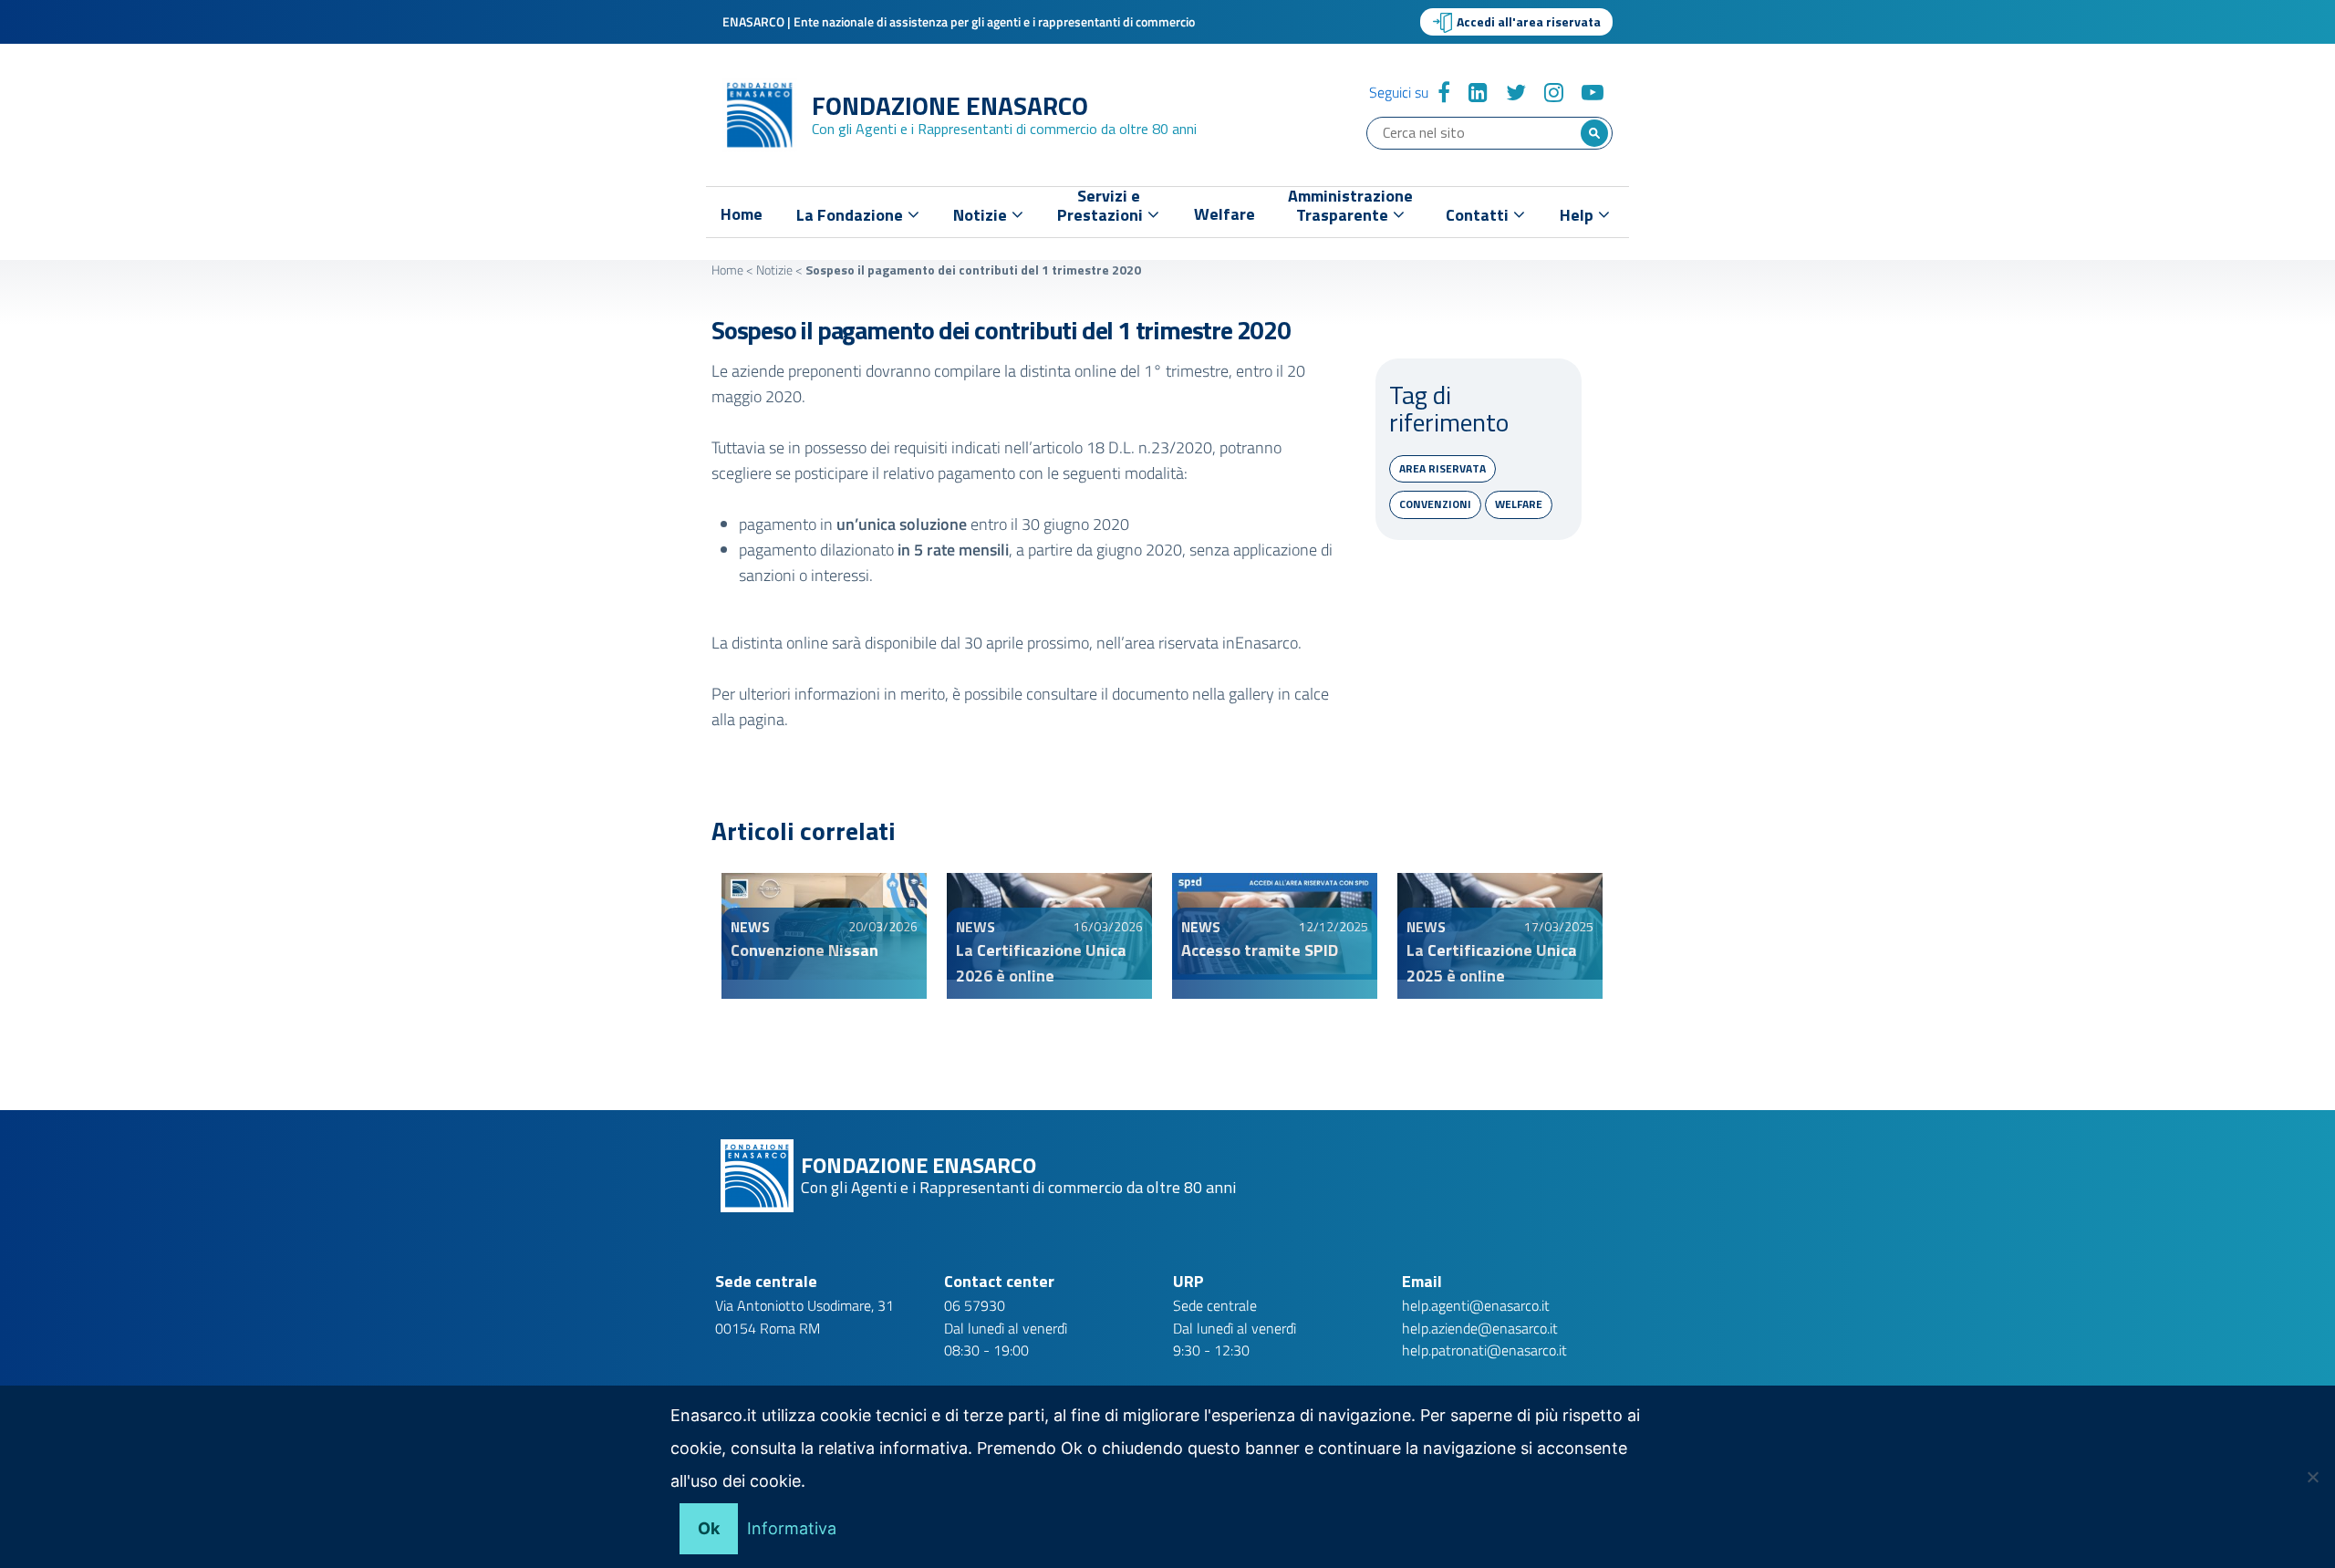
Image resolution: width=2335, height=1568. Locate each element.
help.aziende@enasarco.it (1480, 1328)
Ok (709, 1528)
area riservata (1443, 468)
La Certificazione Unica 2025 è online (1492, 963)
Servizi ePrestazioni (1102, 209)
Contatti (1479, 215)
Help (1578, 215)
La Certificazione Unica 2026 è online (1041, 963)
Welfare (1225, 214)
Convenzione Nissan (804, 950)
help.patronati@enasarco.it (1484, 1350)
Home (742, 214)
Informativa (792, 1528)
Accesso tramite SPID (1260, 950)
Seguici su (1399, 92)
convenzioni (1435, 504)
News (750, 927)
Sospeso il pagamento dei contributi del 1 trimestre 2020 (1001, 330)
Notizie (774, 270)
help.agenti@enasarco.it (1476, 1305)
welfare (1519, 504)
